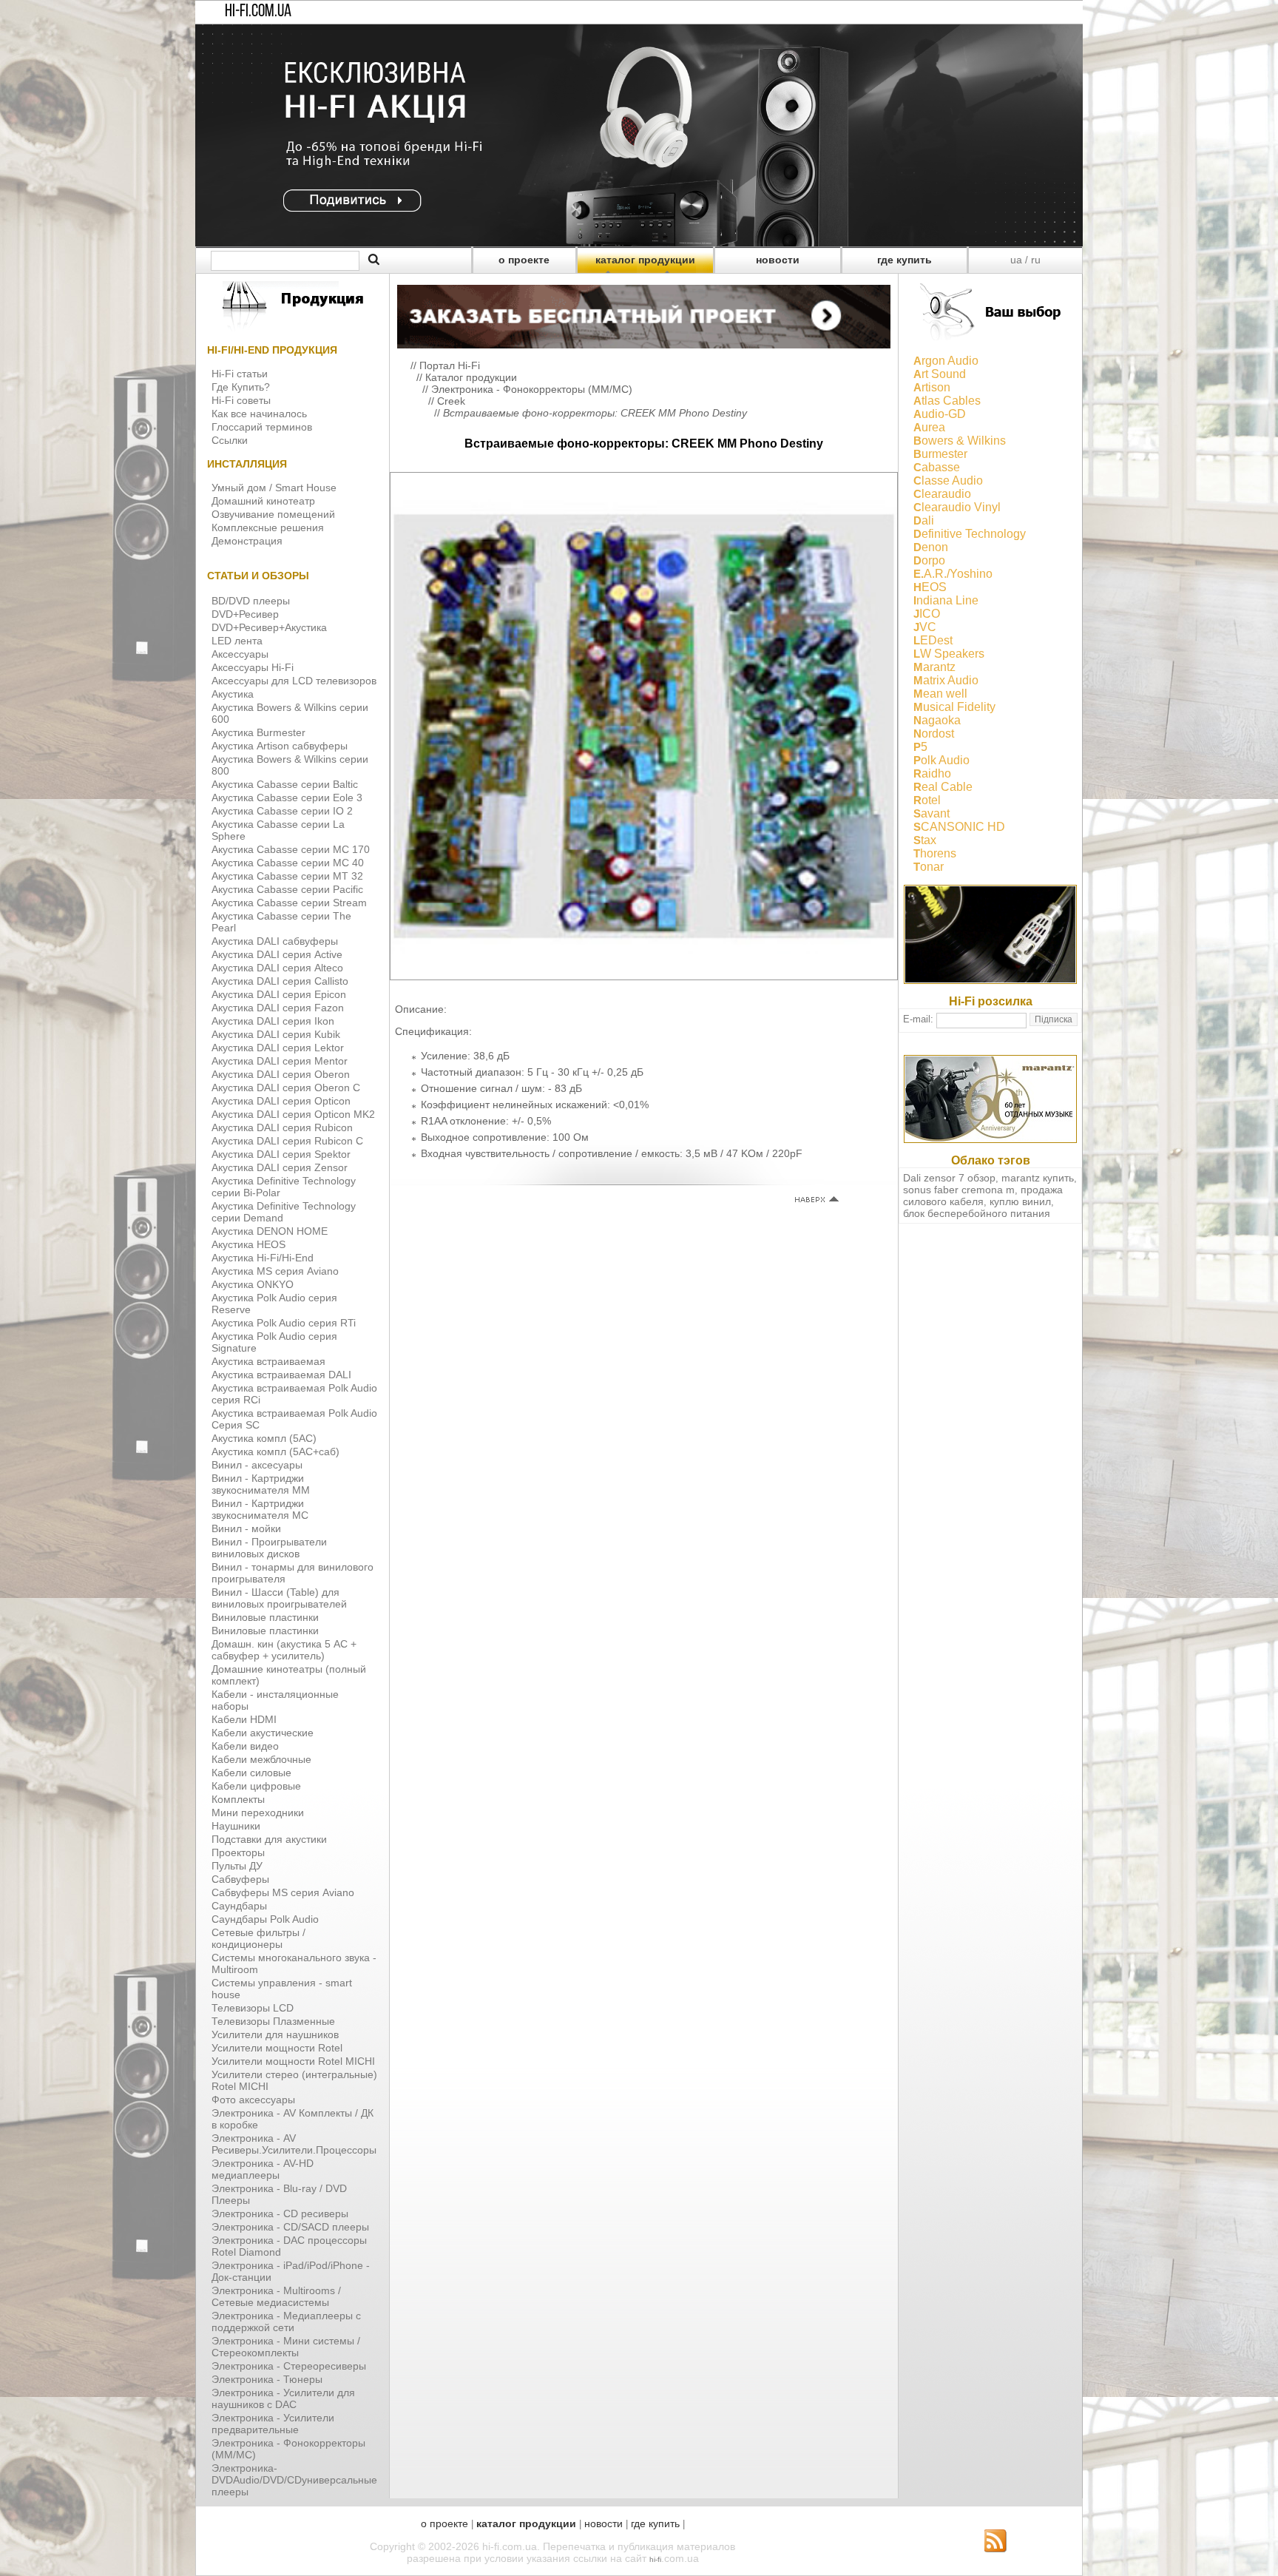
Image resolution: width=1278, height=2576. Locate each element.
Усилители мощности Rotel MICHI (293, 2061)
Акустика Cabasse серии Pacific (287, 889)
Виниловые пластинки (265, 1617)
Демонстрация (247, 541)
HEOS (930, 587)
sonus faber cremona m (959, 1190)
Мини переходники (258, 1813)
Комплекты (238, 1799)
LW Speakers (949, 654)
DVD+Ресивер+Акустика (269, 627)
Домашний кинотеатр (263, 501)
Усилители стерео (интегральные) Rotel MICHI (294, 2080)
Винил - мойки (246, 1528)
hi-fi (655, 2559)
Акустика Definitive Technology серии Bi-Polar (284, 1187)
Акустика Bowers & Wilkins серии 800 (290, 765)
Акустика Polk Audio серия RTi (284, 1323)
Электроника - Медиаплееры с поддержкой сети (286, 2322)
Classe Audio (948, 481)
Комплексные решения (268, 527)
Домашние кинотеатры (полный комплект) (289, 1675)
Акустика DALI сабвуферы (275, 941)
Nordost (934, 734)
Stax (925, 840)
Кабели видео (245, 1746)
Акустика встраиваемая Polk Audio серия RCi (294, 1394)
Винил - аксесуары (257, 1465)
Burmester (940, 454)
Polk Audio (941, 760)
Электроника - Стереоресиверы (289, 2366)
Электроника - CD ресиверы (280, 2213)
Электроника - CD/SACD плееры (290, 2227)
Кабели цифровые (256, 1786)
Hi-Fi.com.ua (258, 12)
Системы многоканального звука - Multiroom (294, 1963)
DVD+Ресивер (245, 614)
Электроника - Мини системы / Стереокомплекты (286, 2347)
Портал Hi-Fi (450, 365)
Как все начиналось (259, 414)
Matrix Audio (946, 680)
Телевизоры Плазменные (273, 2021)
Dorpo (929, 560)
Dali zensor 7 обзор (949, 1178)
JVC (925, 627)
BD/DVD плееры (251, 601)
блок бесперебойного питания (977, 1213)
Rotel (927, 800)
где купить (905, 260)
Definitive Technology (970, 534)
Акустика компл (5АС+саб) (275, 1451)
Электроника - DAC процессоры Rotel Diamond (289, 2246)
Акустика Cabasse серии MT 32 (287, 876)
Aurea (929, 427)
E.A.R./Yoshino (953, 574)
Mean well (940, 694)
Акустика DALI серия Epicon (279, 994)
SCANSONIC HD (959, 827)
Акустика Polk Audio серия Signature (274, 1342)
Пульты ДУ (237, 1866)
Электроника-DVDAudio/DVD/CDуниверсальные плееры (294, 2480)
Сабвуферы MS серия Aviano (283, 1892)
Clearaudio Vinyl (957, 507)
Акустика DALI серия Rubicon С (287, 1141)
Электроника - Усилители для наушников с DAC (283, 2398)
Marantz (934, 667)
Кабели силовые (251, 1773)
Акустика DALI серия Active (277, 954)
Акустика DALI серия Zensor (280, 1167)
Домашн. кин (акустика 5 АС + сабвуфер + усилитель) (284, 1650)
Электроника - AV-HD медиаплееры (263, 2169)
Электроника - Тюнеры (267, 2379)
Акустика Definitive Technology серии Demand (284, 1212)
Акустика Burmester (258, 732)
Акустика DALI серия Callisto (280, 981)
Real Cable (943, 787)
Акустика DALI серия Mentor (280, 1061)
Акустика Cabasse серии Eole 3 (287, 798)
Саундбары (239, 1906)
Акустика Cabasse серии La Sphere (278, 830)
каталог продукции (645, 260)
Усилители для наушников (275, 2034)
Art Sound (940, 374)
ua (1016, 260)
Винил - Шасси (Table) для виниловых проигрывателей (279, 1598)
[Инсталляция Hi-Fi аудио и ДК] (644, 313)
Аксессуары (240, 654)
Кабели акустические (263, 1733)
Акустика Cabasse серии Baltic (285, 784)
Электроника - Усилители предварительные (273, 2424)
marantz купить (1038, 1178)
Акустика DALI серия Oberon (281, 1074)
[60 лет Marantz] (990, 1139)
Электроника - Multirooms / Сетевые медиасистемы (276, 2296)
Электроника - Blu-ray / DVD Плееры (279, 2194)
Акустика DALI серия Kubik (276, 1034)
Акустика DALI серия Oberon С (286, 1088)
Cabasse (937, 467)
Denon (931, 547)
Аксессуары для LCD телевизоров (294, 681)
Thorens (935, 853)
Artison (932, 387)
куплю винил (1020, 1201)
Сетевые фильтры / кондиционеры (258, 1938)
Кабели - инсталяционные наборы (275, 1700)
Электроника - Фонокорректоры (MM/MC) (288, 2449)
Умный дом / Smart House (274, 488)
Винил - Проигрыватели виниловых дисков (269, 1548)
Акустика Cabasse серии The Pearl (281, 922)
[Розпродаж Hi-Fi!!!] (639, 243)
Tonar (929, 867)
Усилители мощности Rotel (277, 2048)
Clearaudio (942, 494)
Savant (932, 813)
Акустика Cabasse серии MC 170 (291, 849)
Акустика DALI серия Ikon (273, 1021)
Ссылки (230, 440)
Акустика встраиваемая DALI (281, 1375)
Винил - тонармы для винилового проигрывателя (293, 1573)
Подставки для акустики (269, 1839)
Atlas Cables (947, 401)
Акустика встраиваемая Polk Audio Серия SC (294, 1419)
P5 (920, 747)
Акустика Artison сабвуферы (280, 746)
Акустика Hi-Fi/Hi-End (263, 1258)
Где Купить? (241, 387)
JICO (927, 614)
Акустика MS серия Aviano (275, 1271)
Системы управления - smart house (282, 1989)
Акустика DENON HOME (270, 1231)
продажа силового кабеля (983, 1196)
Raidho (932, 773)
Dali (924, 520)
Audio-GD (940, 414)
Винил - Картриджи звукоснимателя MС (260, 1509)
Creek (451, 401)
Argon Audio (946, 361)
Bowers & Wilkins (960, 441)
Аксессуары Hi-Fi (253, 667)
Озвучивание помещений (273, 514)
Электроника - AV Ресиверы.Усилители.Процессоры (294, 2144)
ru (1036, 260)
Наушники (236, 1826)
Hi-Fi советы (241, 400)
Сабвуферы (240, 1879)
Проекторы (238, 1852)
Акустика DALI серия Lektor (278, 1048)
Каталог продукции (471, 377)
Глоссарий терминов (262, 427)
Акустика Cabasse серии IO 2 (282, 811)
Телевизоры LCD (253, 2008)
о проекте (524, 260)
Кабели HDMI (244, 1719)
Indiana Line (946, 600)
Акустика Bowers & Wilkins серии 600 (290, 713)
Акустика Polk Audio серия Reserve (274, 1304)
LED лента (237, 641)
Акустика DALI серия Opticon (281, 1101)
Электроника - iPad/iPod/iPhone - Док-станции (291, 2271)
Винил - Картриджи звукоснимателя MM (261, 1484)
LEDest (933, 640)
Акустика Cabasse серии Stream (289, 903)
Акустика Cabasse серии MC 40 (288, 863)
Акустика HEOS (248, 1244)
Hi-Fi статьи (240, 374)
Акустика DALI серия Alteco (277, 968)
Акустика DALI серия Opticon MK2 (293, 1114)
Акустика (233, 694)
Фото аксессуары (253, 2100)
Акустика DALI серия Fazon (278, 1008)
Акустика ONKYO (253, 1284)
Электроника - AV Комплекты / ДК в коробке (293, 2119)
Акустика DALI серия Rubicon (282, 1127)
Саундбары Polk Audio (265, 1919)
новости (778, 260)
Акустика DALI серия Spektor (281, 1154)
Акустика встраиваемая (268, 1361)
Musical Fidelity (954, 707)
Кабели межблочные (261, 1759)
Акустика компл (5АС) (264, 1438)
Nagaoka (937, 720)
